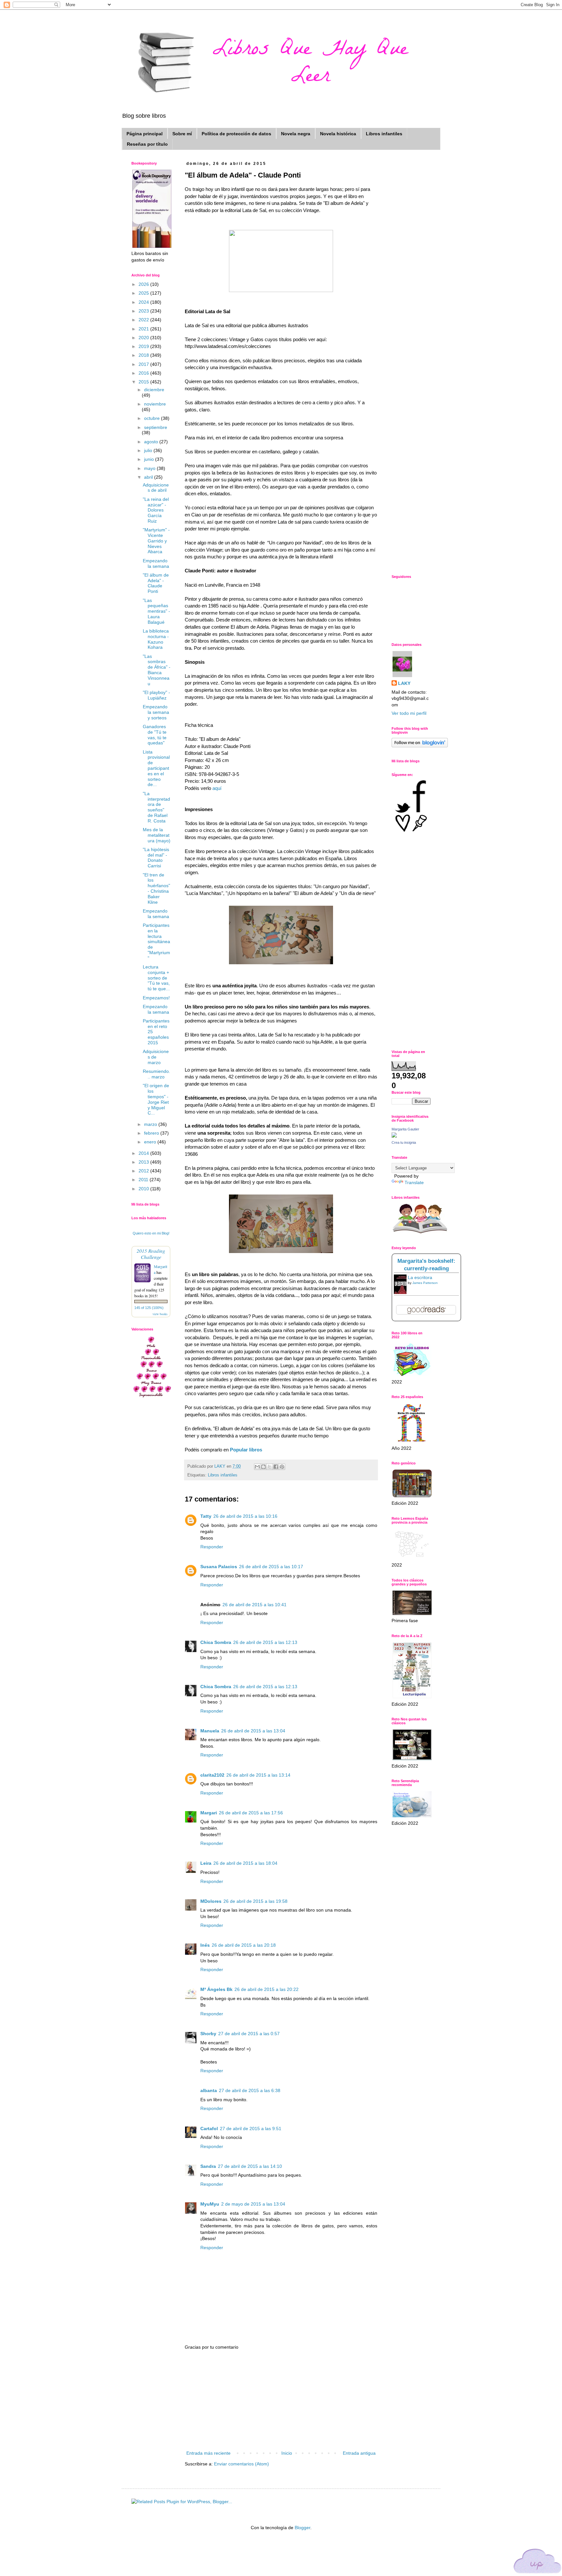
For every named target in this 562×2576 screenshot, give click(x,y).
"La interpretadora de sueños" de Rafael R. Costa (156, 807)
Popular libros (246, 1450)
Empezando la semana (156, 563)
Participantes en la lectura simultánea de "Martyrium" (156, 942)
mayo (150, 468)
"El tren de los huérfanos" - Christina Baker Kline (156, 888)
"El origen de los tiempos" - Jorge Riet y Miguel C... (156, 1099)
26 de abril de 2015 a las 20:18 (244, 1945)
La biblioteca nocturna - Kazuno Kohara (156, 639)
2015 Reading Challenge (151, 1254)
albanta (209, 2090)
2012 (144, 1171)
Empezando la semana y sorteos (156, 712)
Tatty (206, 1516)
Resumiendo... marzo (156, 1074)
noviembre (155, 404)
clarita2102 (212, 1775)
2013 (144, 1162)
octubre (153, 418)
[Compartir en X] (270, 1467)
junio (150, 459)
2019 (144, 346)
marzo (151, 1124)
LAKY (404, 683)
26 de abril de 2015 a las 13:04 (253, 1731)
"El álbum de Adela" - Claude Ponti (156, 583)
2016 (144, 373)
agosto (152, 442)
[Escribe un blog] (263, 1467)
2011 (144, 1180)
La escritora (420, 1277)
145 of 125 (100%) (149, 1308)
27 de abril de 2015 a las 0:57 (249, 2034)
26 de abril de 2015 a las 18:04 (245, 1863)
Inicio (287, 2453)
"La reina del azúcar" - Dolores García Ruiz (156, 510)
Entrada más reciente (208, 2453)
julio (149, 450)
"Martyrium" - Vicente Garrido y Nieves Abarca (156, 541)
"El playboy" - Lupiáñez (156, 695)
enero (151, 1142)
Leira (206, 1863)
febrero (152, 1133)
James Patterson (425, 1283)
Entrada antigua (359, 2453)
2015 (144, 382)
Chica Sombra (216, 1642)
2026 (144, 284)
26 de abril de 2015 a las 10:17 (271, 1567)
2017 (144, 364)
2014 (144, 1153)
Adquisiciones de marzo (156, 1057)
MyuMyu (210, 2204)
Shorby (208, 2034)
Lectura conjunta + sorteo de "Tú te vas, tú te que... (156, 978)
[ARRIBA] (538, 2562)
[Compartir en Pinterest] (282, 1467)
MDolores (211, 1901)
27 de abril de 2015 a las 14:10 (250, 2166)
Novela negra (296, 134)
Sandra (208, 2166)
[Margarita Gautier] (394, 1136)
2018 (144, 355)
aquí (216, 788)
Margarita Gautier (405, 1129)
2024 (144, 302)
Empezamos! (156, 998)
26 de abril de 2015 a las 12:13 (265, 1642)
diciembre (154, 390)
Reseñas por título (147, 144)
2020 (144, 338)
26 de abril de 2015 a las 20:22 (267, 1989)
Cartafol (209, 2129)
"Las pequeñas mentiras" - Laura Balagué (156, 611)
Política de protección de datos (236, 134)
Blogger (302, 2528)
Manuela (210, 1731)
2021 (144, 329)
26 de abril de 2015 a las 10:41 (254, 1605)
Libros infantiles (384, 134)
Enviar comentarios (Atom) (241, 2464)
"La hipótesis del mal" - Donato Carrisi (156, 858)
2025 (144, 293)
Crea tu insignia (404, 1142)
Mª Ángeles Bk (216, 1989)
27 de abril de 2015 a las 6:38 (250, 2090)
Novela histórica (338, 134)
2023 (144, 311)
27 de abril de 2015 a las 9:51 (251, 2129)
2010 (144, 1189)
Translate (414, 1182)
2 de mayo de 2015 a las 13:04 (253, 2204)
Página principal (145, 134)
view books (160, 1314)
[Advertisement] (281, 2400)
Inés (205, 1945)
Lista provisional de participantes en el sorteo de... (156, 768)
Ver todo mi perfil (409, 713)
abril (149, 477)
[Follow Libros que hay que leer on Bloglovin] (420, 746)
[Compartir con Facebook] (276, 1467)
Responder (212, 1547)
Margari (209, 1813)
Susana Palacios (219, 1567)
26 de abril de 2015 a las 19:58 (255, 1901)
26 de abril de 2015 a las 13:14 (258, 1775)
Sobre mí (182, 134)
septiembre (156, 427)
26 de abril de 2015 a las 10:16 (245, 1516)
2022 (144, 320)
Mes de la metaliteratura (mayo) (157, 835)
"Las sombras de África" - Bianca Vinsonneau (157, 670)
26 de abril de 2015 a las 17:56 (251, 1813)
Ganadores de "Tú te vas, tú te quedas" (155, 735)
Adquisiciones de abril (156, 488)
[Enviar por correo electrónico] (257, 1467)
